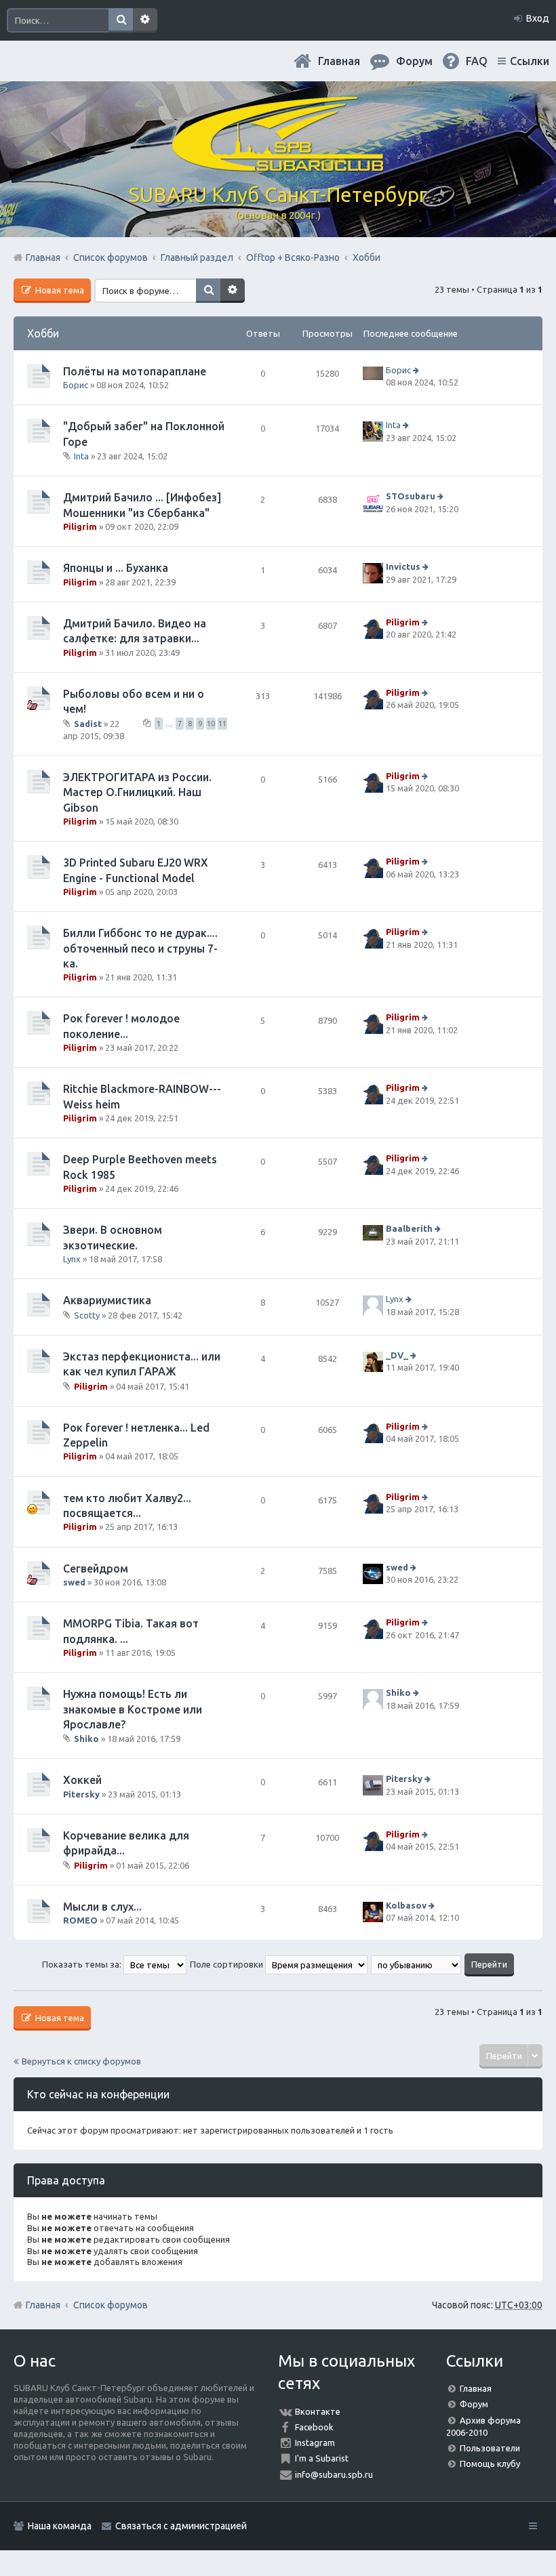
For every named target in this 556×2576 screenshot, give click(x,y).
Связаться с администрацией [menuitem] (181, 2526)
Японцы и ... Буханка (116, 568)
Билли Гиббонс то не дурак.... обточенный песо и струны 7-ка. (140, 948)
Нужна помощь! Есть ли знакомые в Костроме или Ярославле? (133, 1709)
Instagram (315, 2443)
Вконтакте (318, 2411)
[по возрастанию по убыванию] (417, 1964)
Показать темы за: (83, 1964)
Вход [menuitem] (538, 18)
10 (211, 724)
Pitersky (81, 1794)
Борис (76, 385)
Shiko (86, 1739)
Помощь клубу (490, 2464)
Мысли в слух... (102, 1907)
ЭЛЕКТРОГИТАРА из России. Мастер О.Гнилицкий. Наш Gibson (137, 792)
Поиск (121, 20)
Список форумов (111, 2305)
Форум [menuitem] (414, 61)
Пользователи (490, 2448)
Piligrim (80, 526)
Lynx (72, 1259)
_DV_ (397, 1355)
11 (222, 724)
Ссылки (530, 61)
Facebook (314, 2427)
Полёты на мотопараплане (135, 371)
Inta (81, 456)
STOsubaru (411, 496)
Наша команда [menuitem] (60, 2526)
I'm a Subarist (322, 2458)
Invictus (403, 566)
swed (74, 1582)
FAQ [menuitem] (477, 61)
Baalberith (409, 1229)
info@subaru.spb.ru (334, 2474)
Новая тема (59, 290)
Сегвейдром (96, 1569)
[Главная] (278, 166)
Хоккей (82, 1780)
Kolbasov (406, 1905)
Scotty (87, 1315)
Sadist (88, 723)
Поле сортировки (227, 1964)
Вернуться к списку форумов (81, 2061)
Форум (474, 2404)
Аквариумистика (107, 1300)
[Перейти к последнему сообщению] (417, 370)
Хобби (43, 333)
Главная (339, 61)
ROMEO (80, 1920)
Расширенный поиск (145, 20)
